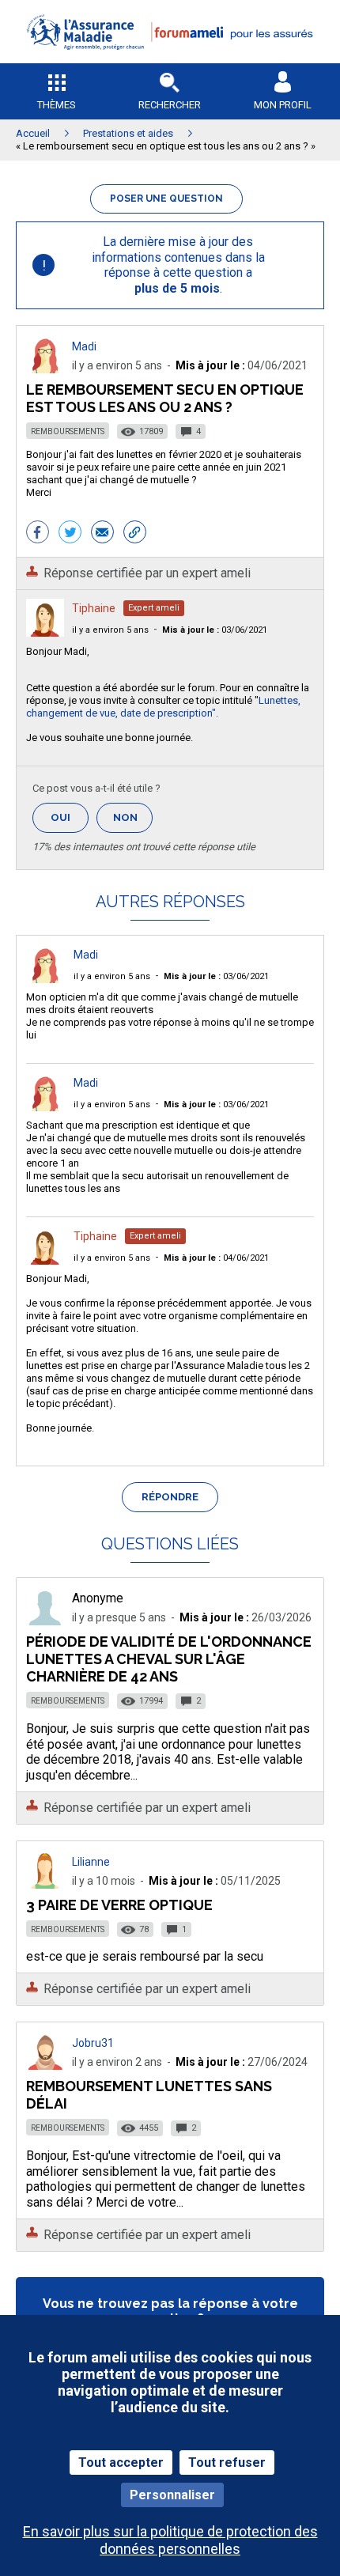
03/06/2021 (215, 630)
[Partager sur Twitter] (70, 534)
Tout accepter (121, 2463)
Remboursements (68, 431)
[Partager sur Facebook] (38, 534)
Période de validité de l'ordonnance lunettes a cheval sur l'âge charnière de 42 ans (169, 1659)
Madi (84, 346)
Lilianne (91, 1862)
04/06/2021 (216, 1258)
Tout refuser (227, 2463)
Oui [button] (70, 817)
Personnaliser (172, 2495)
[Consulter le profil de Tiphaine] (45, 632)
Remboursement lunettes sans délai (149, 2095)
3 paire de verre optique (119, 1905)
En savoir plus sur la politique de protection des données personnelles (170, 2540)
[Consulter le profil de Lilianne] (45, 1884)
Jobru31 (93, 2043)
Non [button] (133, 822)
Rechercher (170, 105)
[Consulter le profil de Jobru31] (45, 2065)
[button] (170, 60)
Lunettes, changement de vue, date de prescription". (163, 707)
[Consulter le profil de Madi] (45, 369)
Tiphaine (94, 608)
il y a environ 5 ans (110, 630)
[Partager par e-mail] (102, 534)
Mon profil (283, 105)
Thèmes (57, 105)
